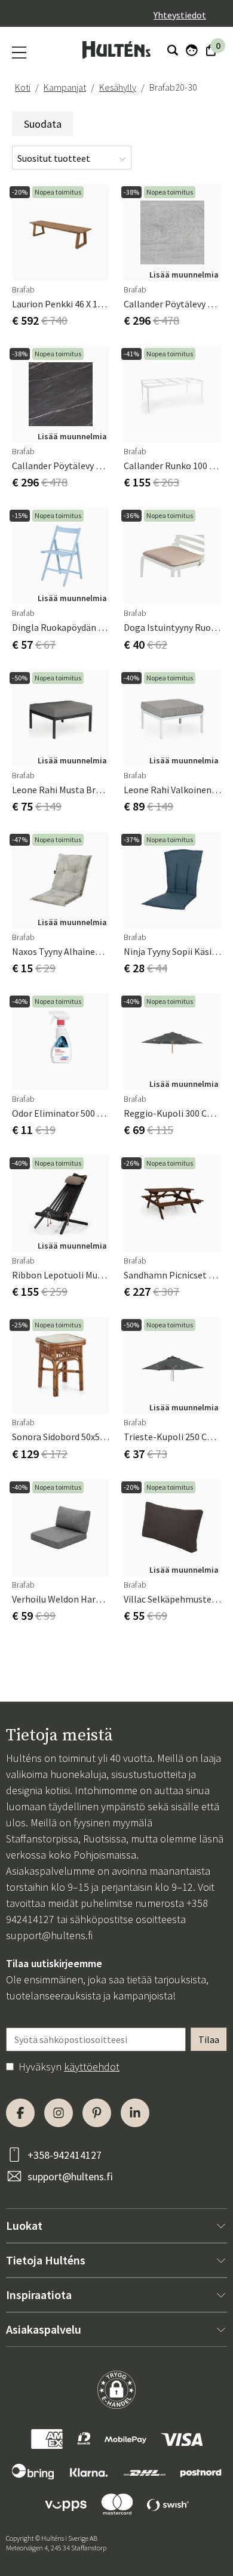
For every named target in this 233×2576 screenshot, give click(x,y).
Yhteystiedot (180, 15)
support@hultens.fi (49, 1935)
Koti (23, 87)
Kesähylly (118, 87)
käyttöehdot (92, 2067)
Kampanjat (65, 87)
